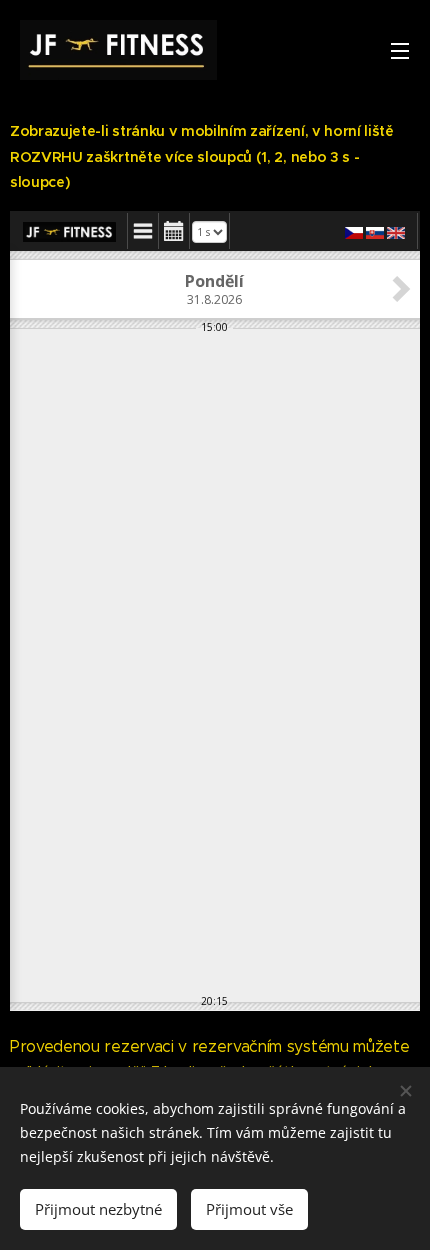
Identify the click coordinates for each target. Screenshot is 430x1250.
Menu (400, 50)
